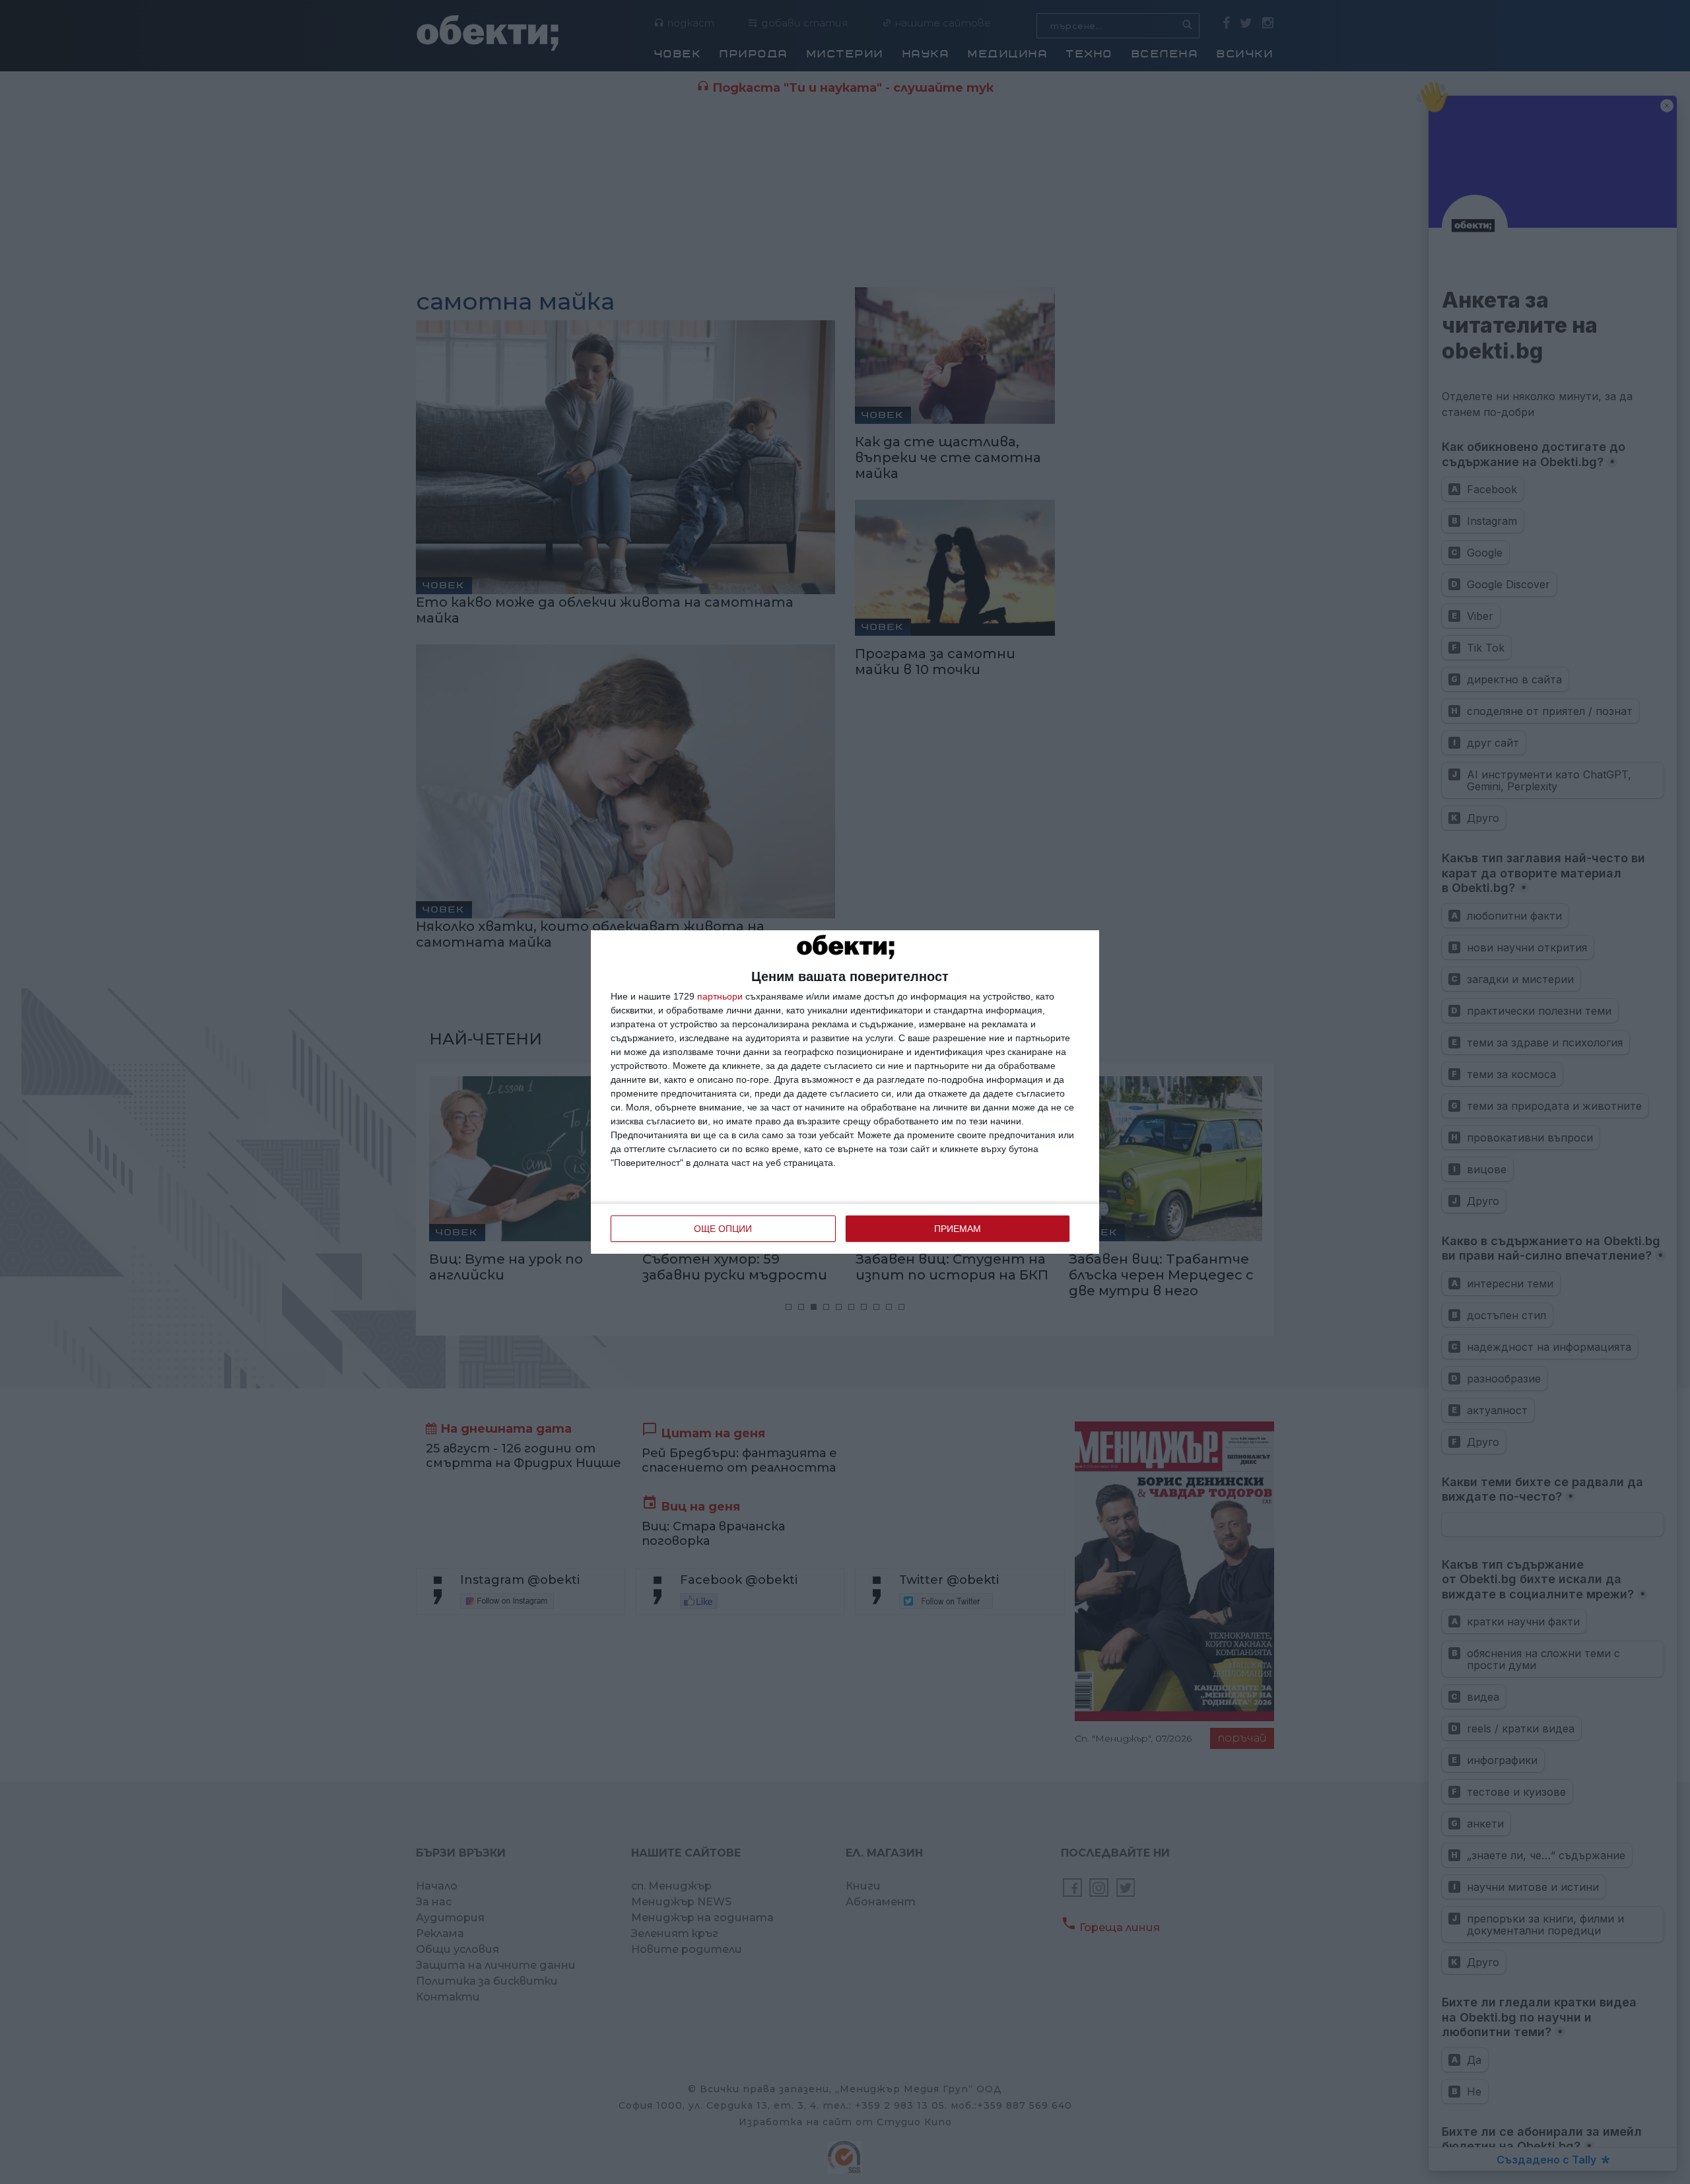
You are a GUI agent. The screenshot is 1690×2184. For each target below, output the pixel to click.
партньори (720, 996)
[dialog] (845, 1092)
